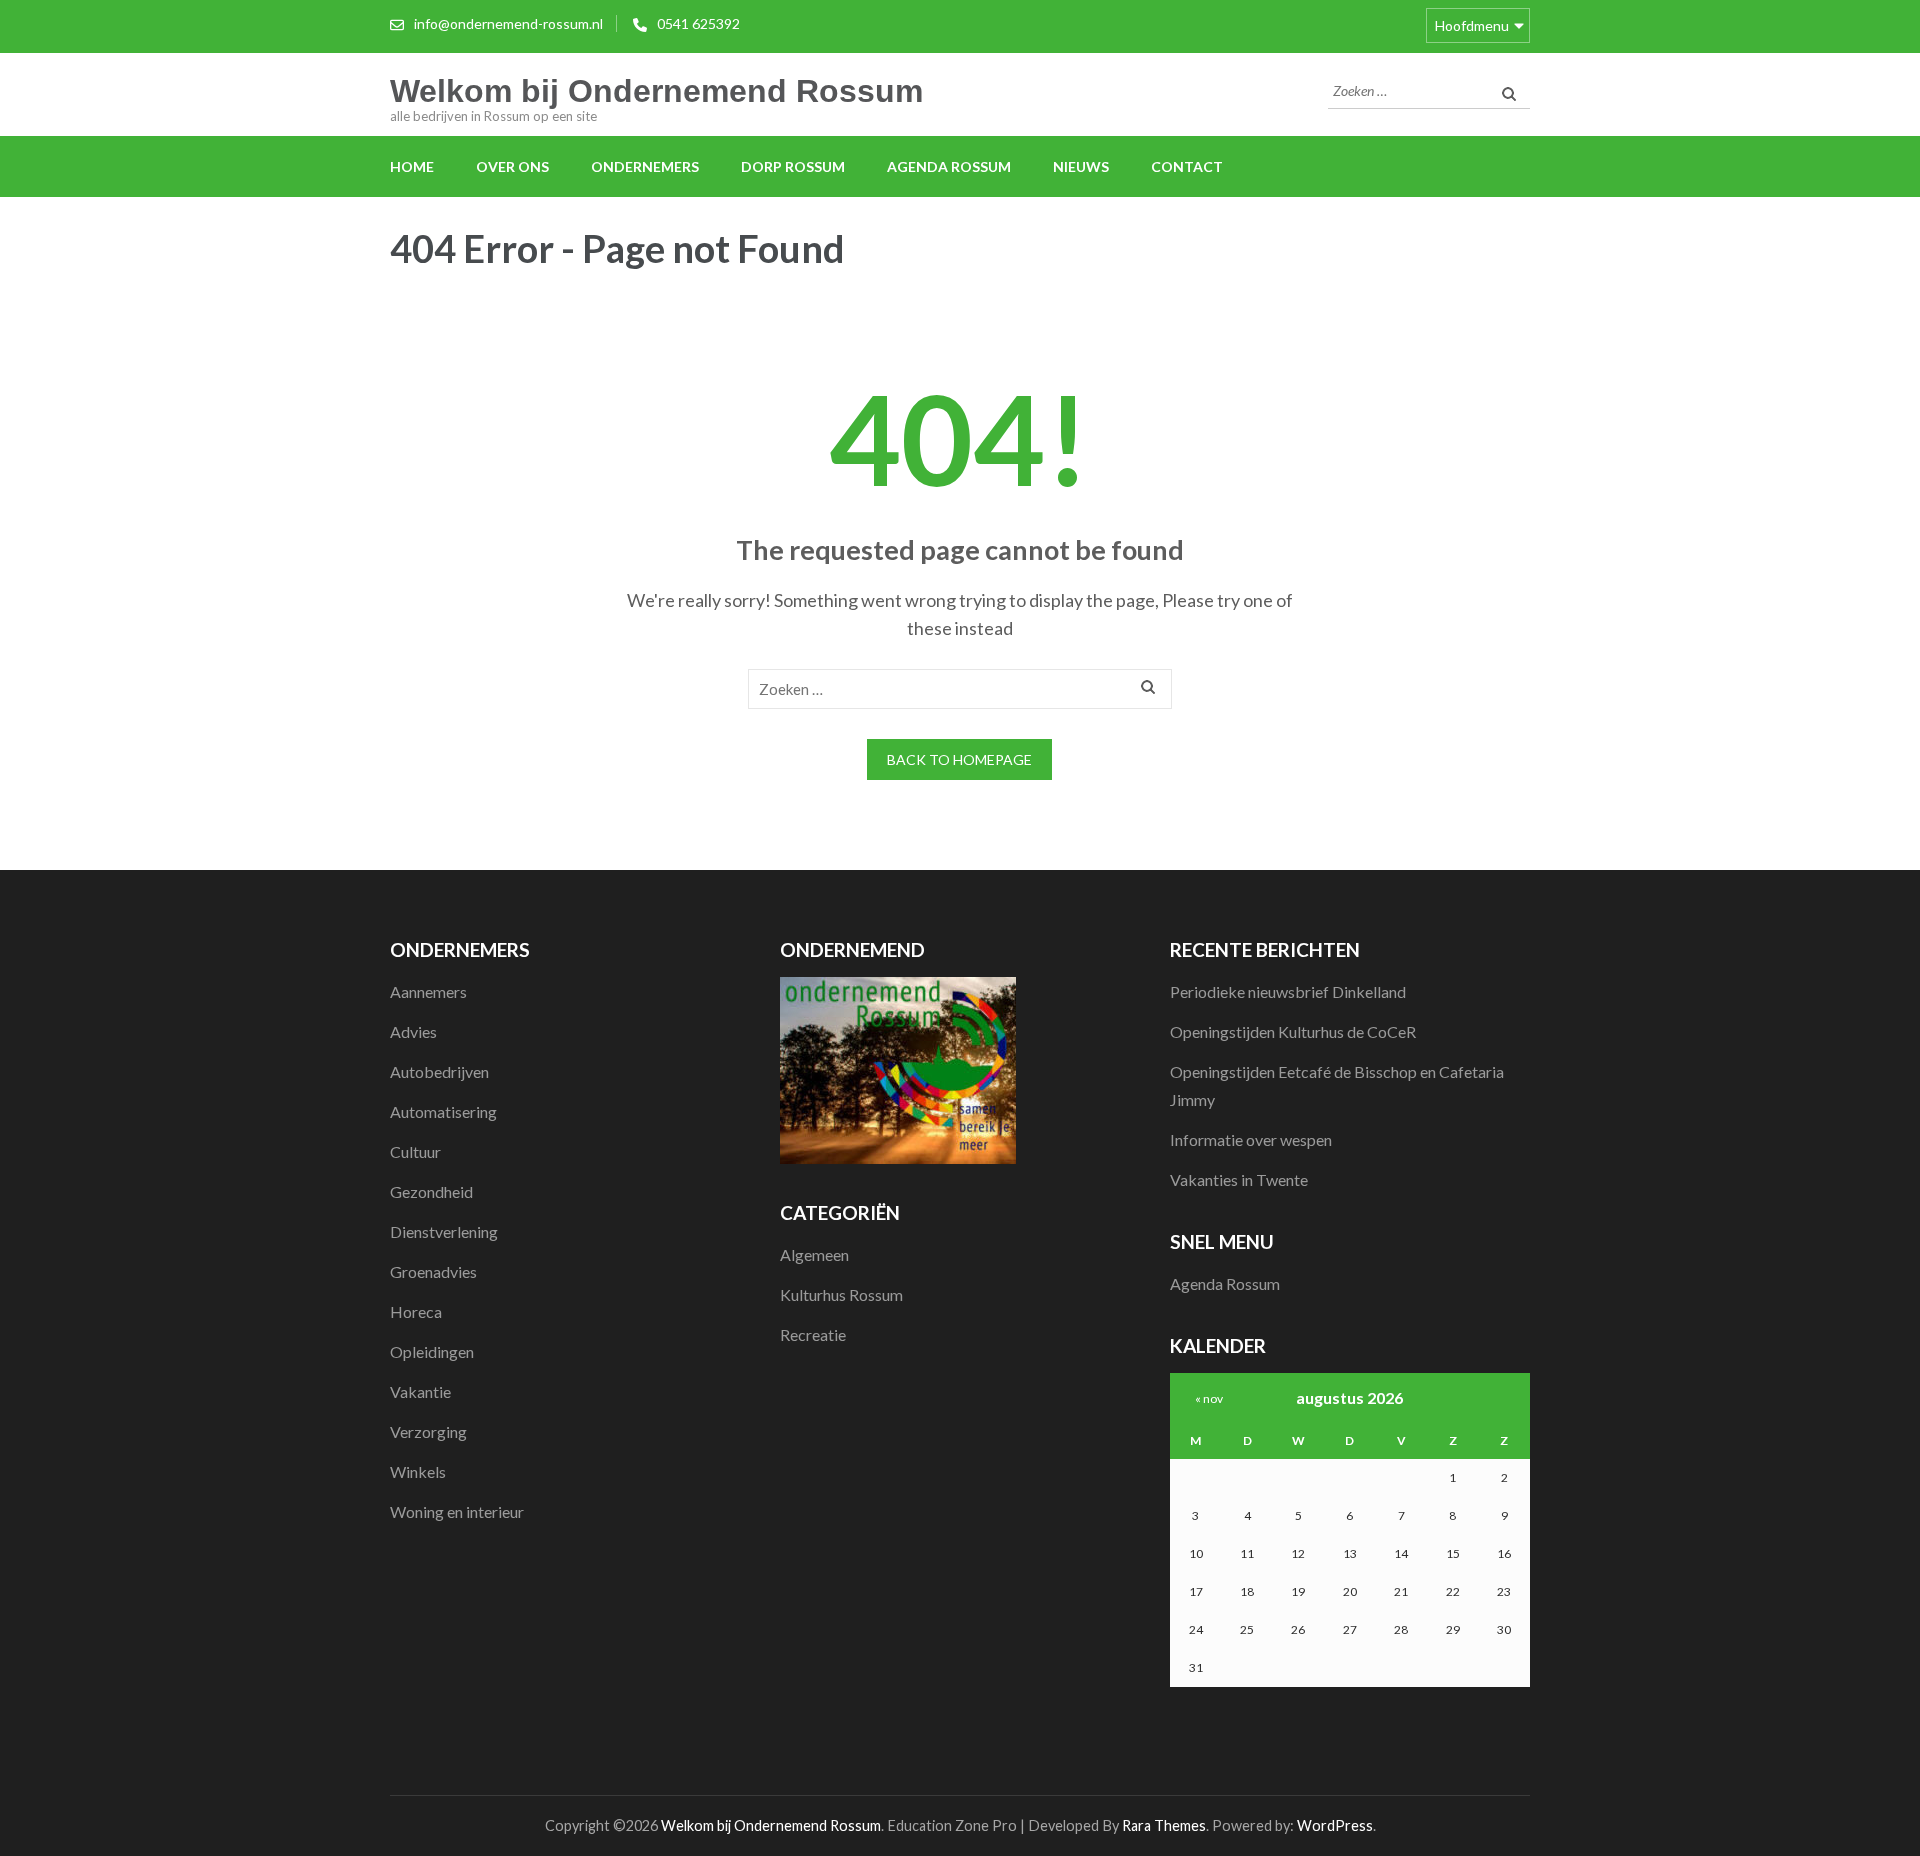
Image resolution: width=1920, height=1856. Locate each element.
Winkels (418, 1471)
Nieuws (1081, 166)
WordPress (1335, 1825)
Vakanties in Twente (1239, 1179)
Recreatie (813, 1334)
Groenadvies (433, 1271)
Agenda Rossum (949, 166)
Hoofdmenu (1472, 25)
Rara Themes (1164, 1825)
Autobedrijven (439, 1071)
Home (412, 166)
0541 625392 (698, 23)
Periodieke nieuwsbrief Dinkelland (1288, 991)
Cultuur (415, 1151)
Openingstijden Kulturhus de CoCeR (1293, 1031)
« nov (1209, 1398)
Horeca (416, 1311)
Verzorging (428, 1431)
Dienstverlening (444, 1231)
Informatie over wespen (1251, 1139)
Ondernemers (645, 166)
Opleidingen (432, 1351)
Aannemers (428, 991)
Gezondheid (431, 1191)
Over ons (512, 166)
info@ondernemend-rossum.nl (508, 23)
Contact (1187, 166)
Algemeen (814, 1254)
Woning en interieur (457, 1511)
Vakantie (420, 1391)
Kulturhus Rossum (841, 1294)
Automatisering (443, 1111)
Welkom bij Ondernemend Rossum (656, 91)
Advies (413, 1031)
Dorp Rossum (793, 166)
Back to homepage (959, 759)
